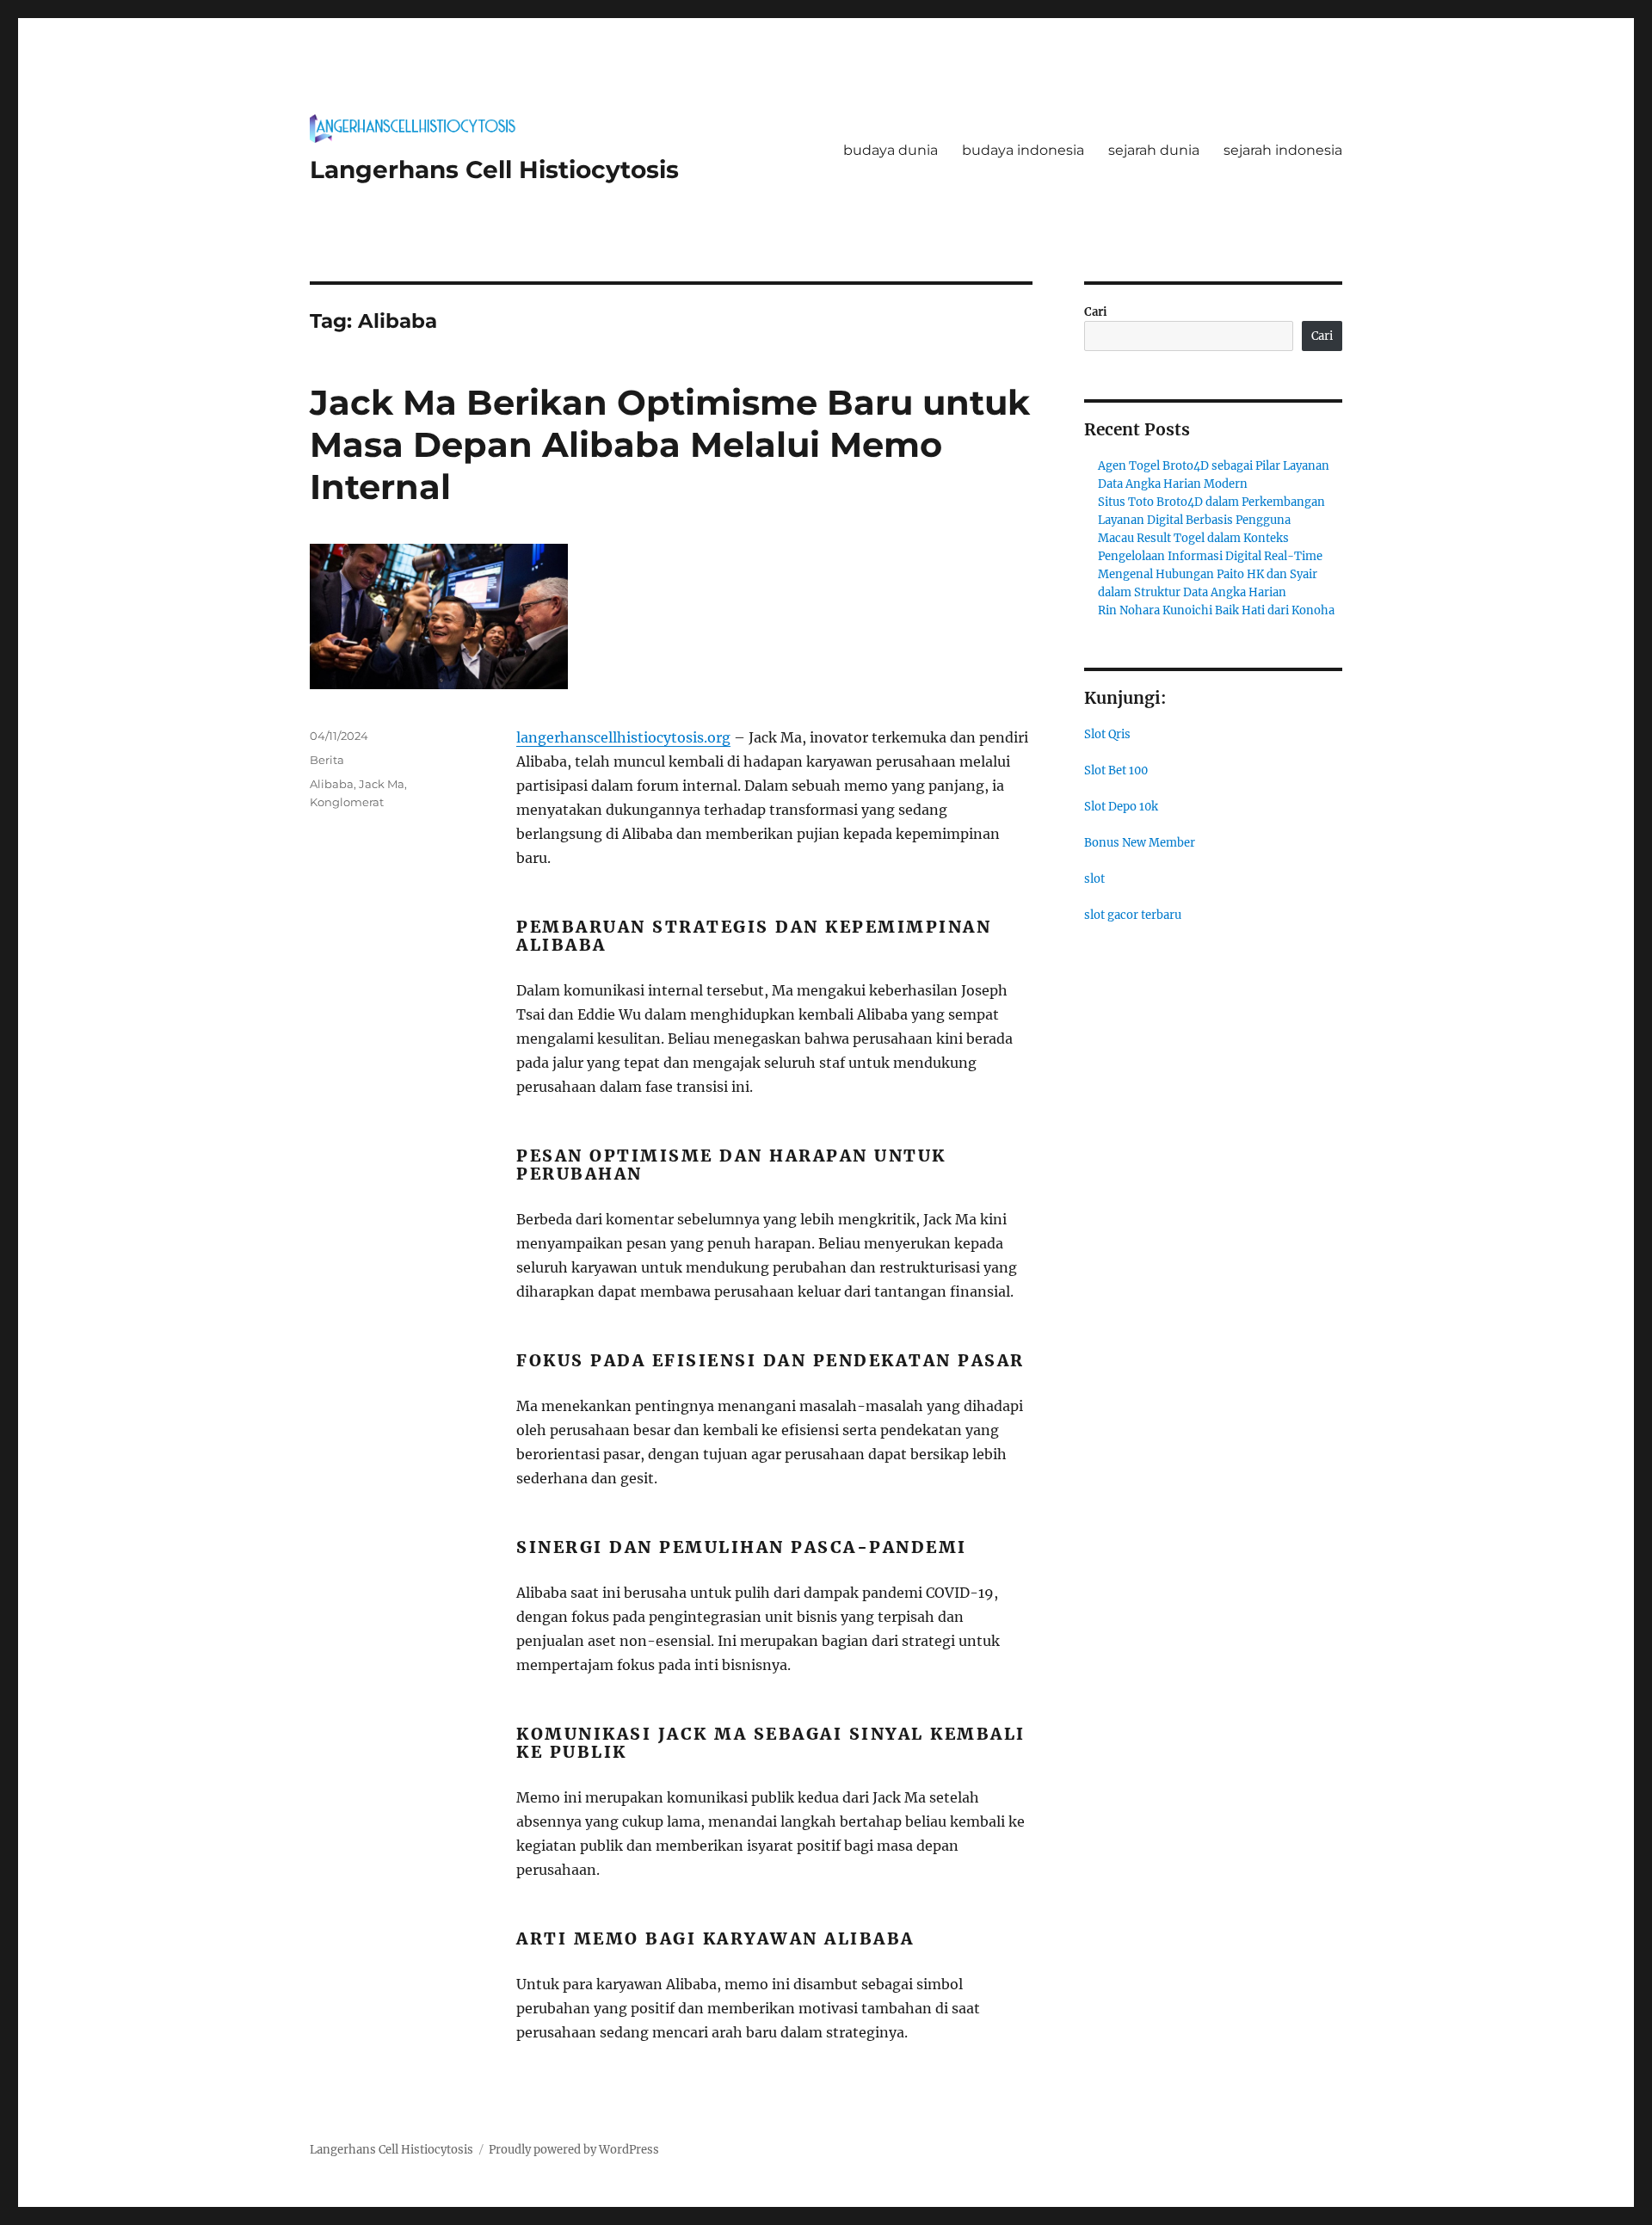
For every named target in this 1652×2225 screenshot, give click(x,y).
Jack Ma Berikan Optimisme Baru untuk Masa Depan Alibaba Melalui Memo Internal (670, 444)
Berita (327, 760)
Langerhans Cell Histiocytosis (494, 169)
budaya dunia (891, 150)
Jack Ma (382, 784)
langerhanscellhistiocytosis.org (623, 737)
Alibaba (332, 784)
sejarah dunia (1154, 150)
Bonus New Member (1140, 843)
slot (1094, 879)
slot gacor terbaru (1133, 915)
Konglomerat (347, 802)
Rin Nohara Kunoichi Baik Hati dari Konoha (1216, 610)
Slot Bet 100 (1116, 770)
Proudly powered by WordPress (574, 2150)
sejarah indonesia (1283, 150)
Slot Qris (1107, 734)
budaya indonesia (1023, 150)
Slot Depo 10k (1121, 807)
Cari (1096, 312)
